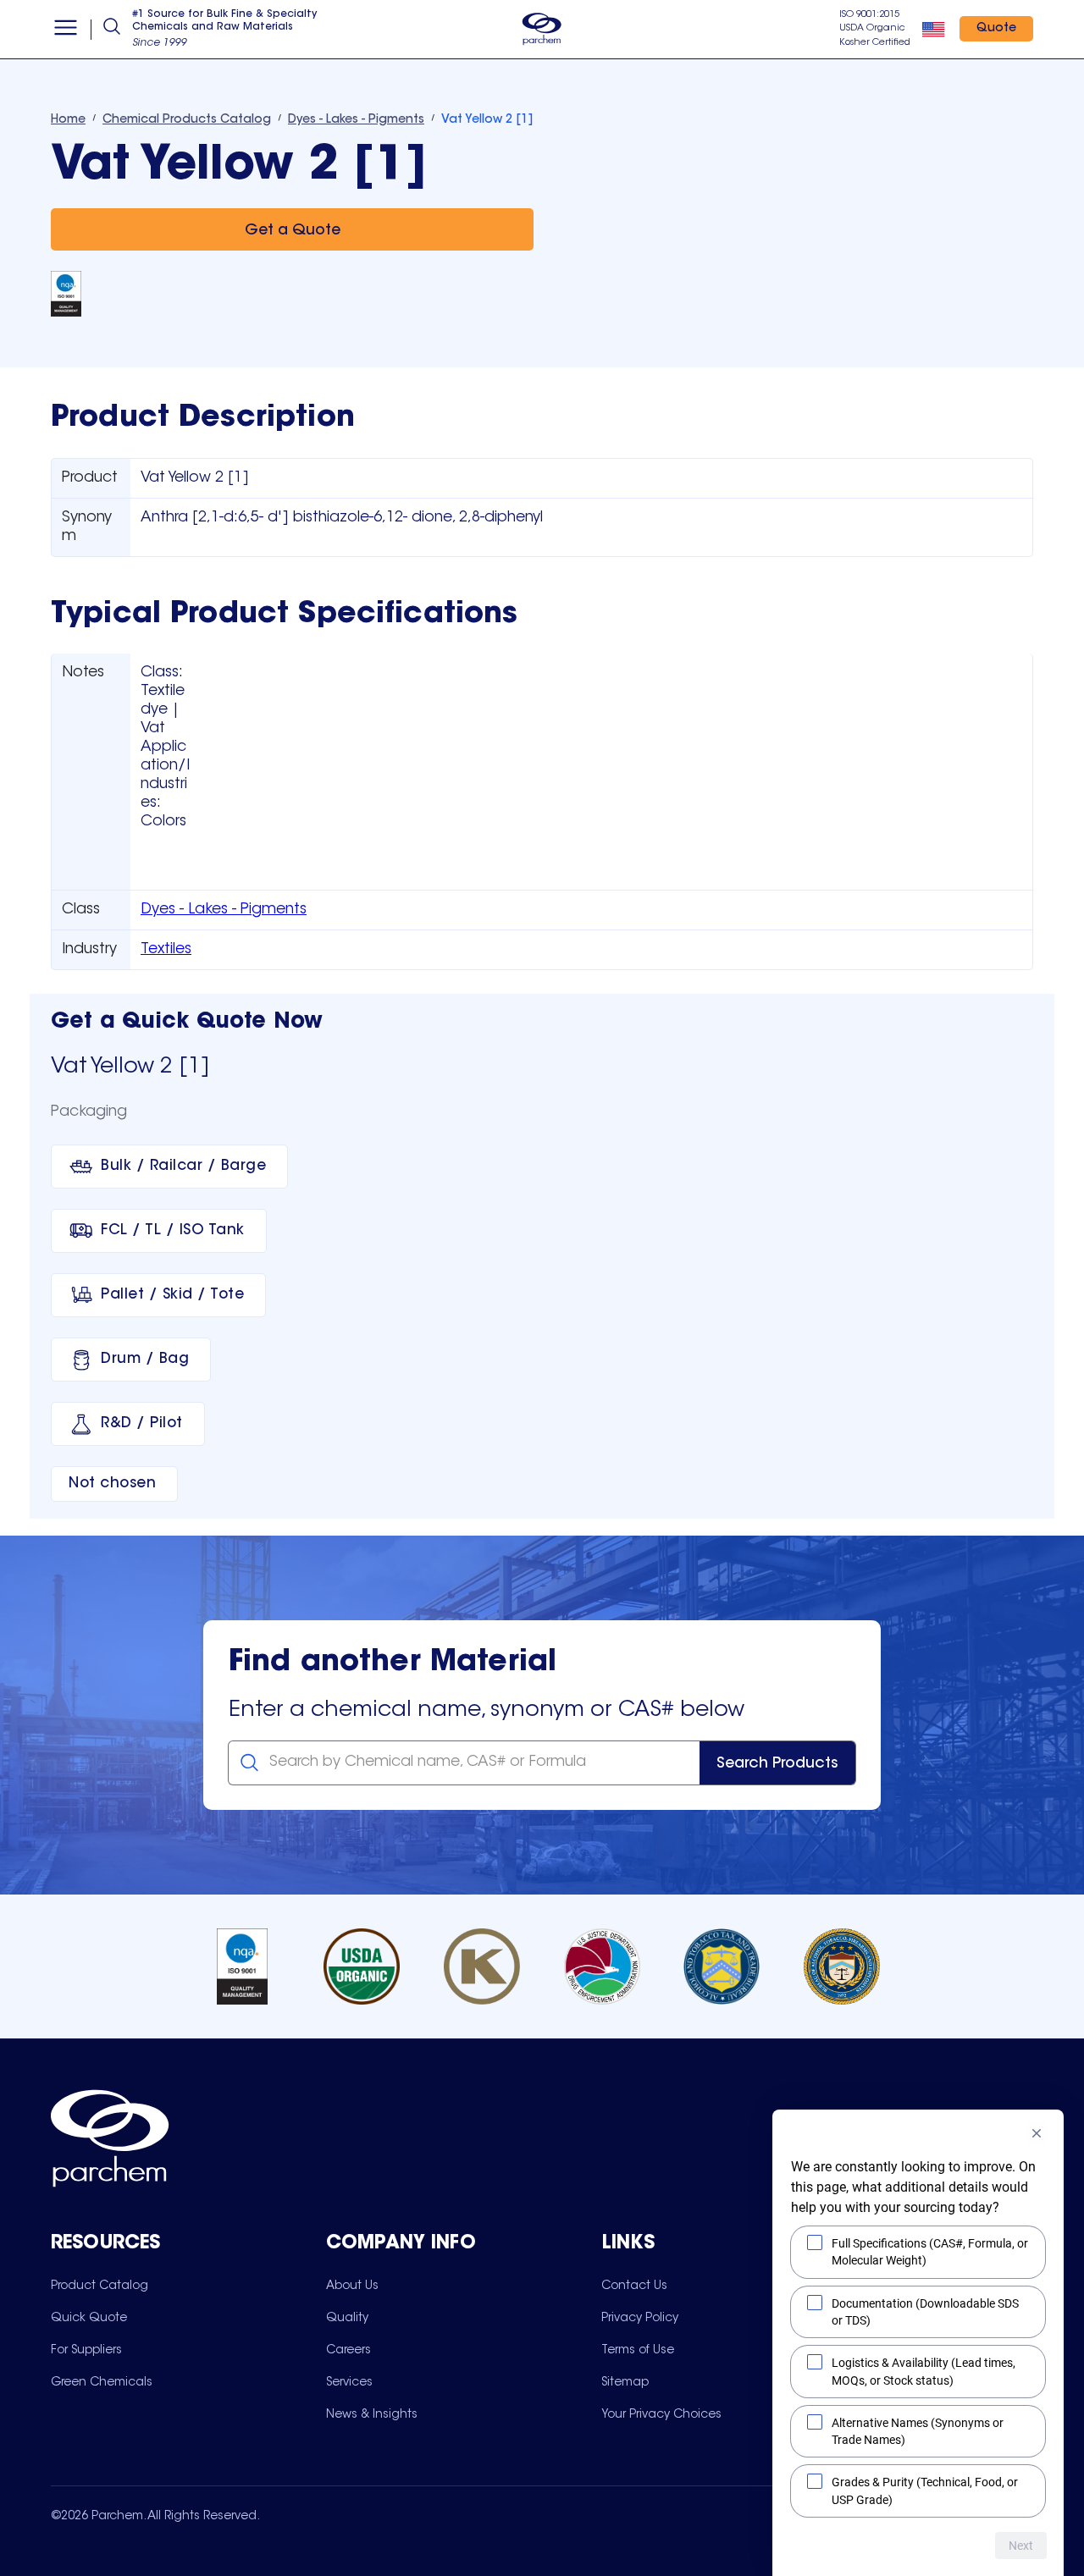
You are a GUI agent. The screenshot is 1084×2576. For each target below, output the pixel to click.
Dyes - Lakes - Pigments (224, 910)
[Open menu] (66, 30)
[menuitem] (100, 2286)
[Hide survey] (1037, 2133)
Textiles (166, 950)
